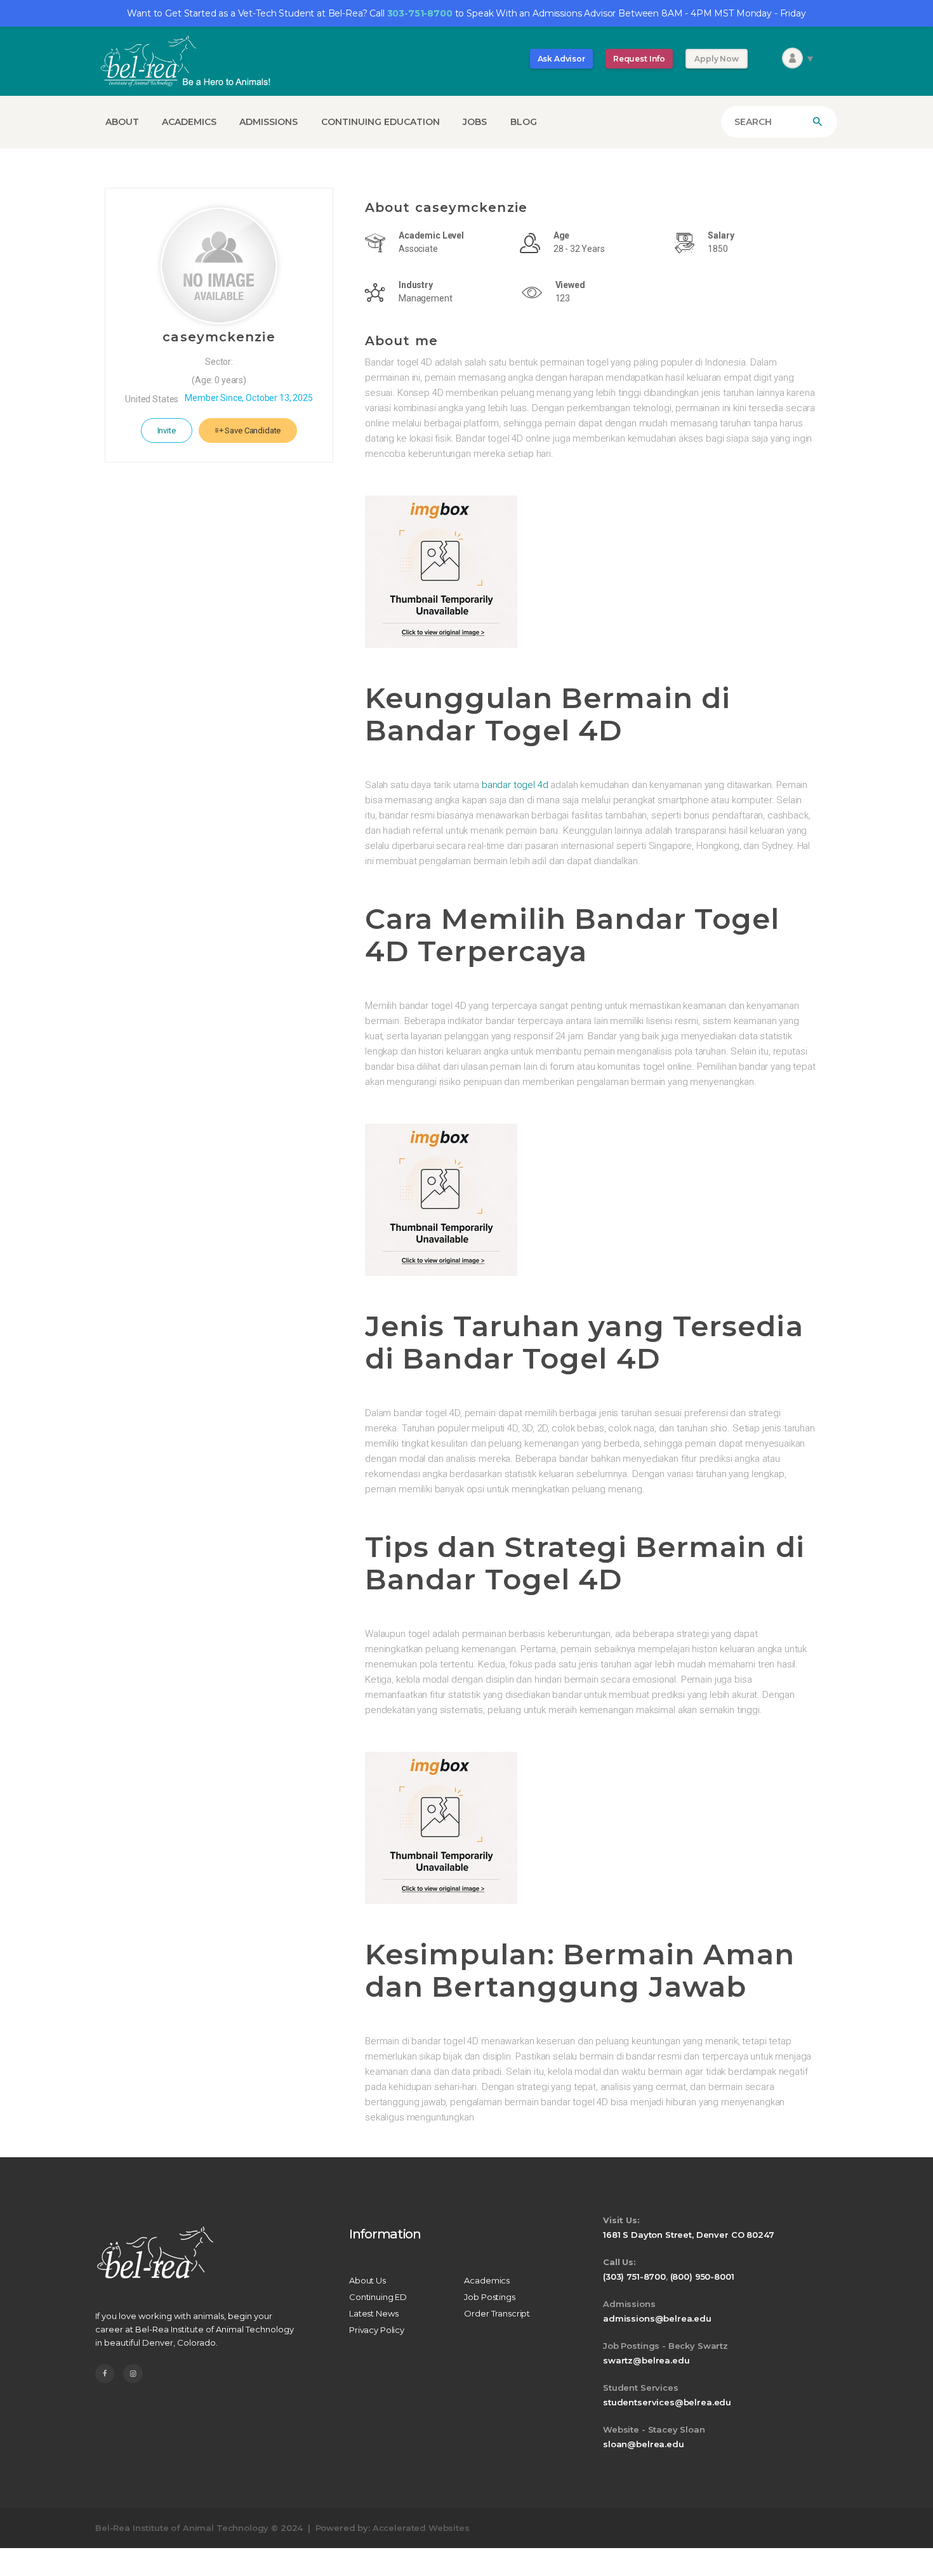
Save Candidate (252, 430)
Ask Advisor (561, 59)
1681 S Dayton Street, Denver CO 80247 (688, 2235)
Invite (167, 430)
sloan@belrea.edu (644, 2444)
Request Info (639, 59)
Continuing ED (378, 2297)
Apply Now (717, 59)
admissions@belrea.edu (657, 2318)
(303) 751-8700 (634, 2277)
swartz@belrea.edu (646, 2360)
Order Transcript (497, 2313)
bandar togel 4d (515, 785)
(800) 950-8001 (702, 2277)
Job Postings (489, 2297)
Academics (487, 2280)
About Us (367, 2280)
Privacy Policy (377, 2330)
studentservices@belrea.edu (667, 2402)
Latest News (374, 2313)
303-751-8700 (420, 13)
